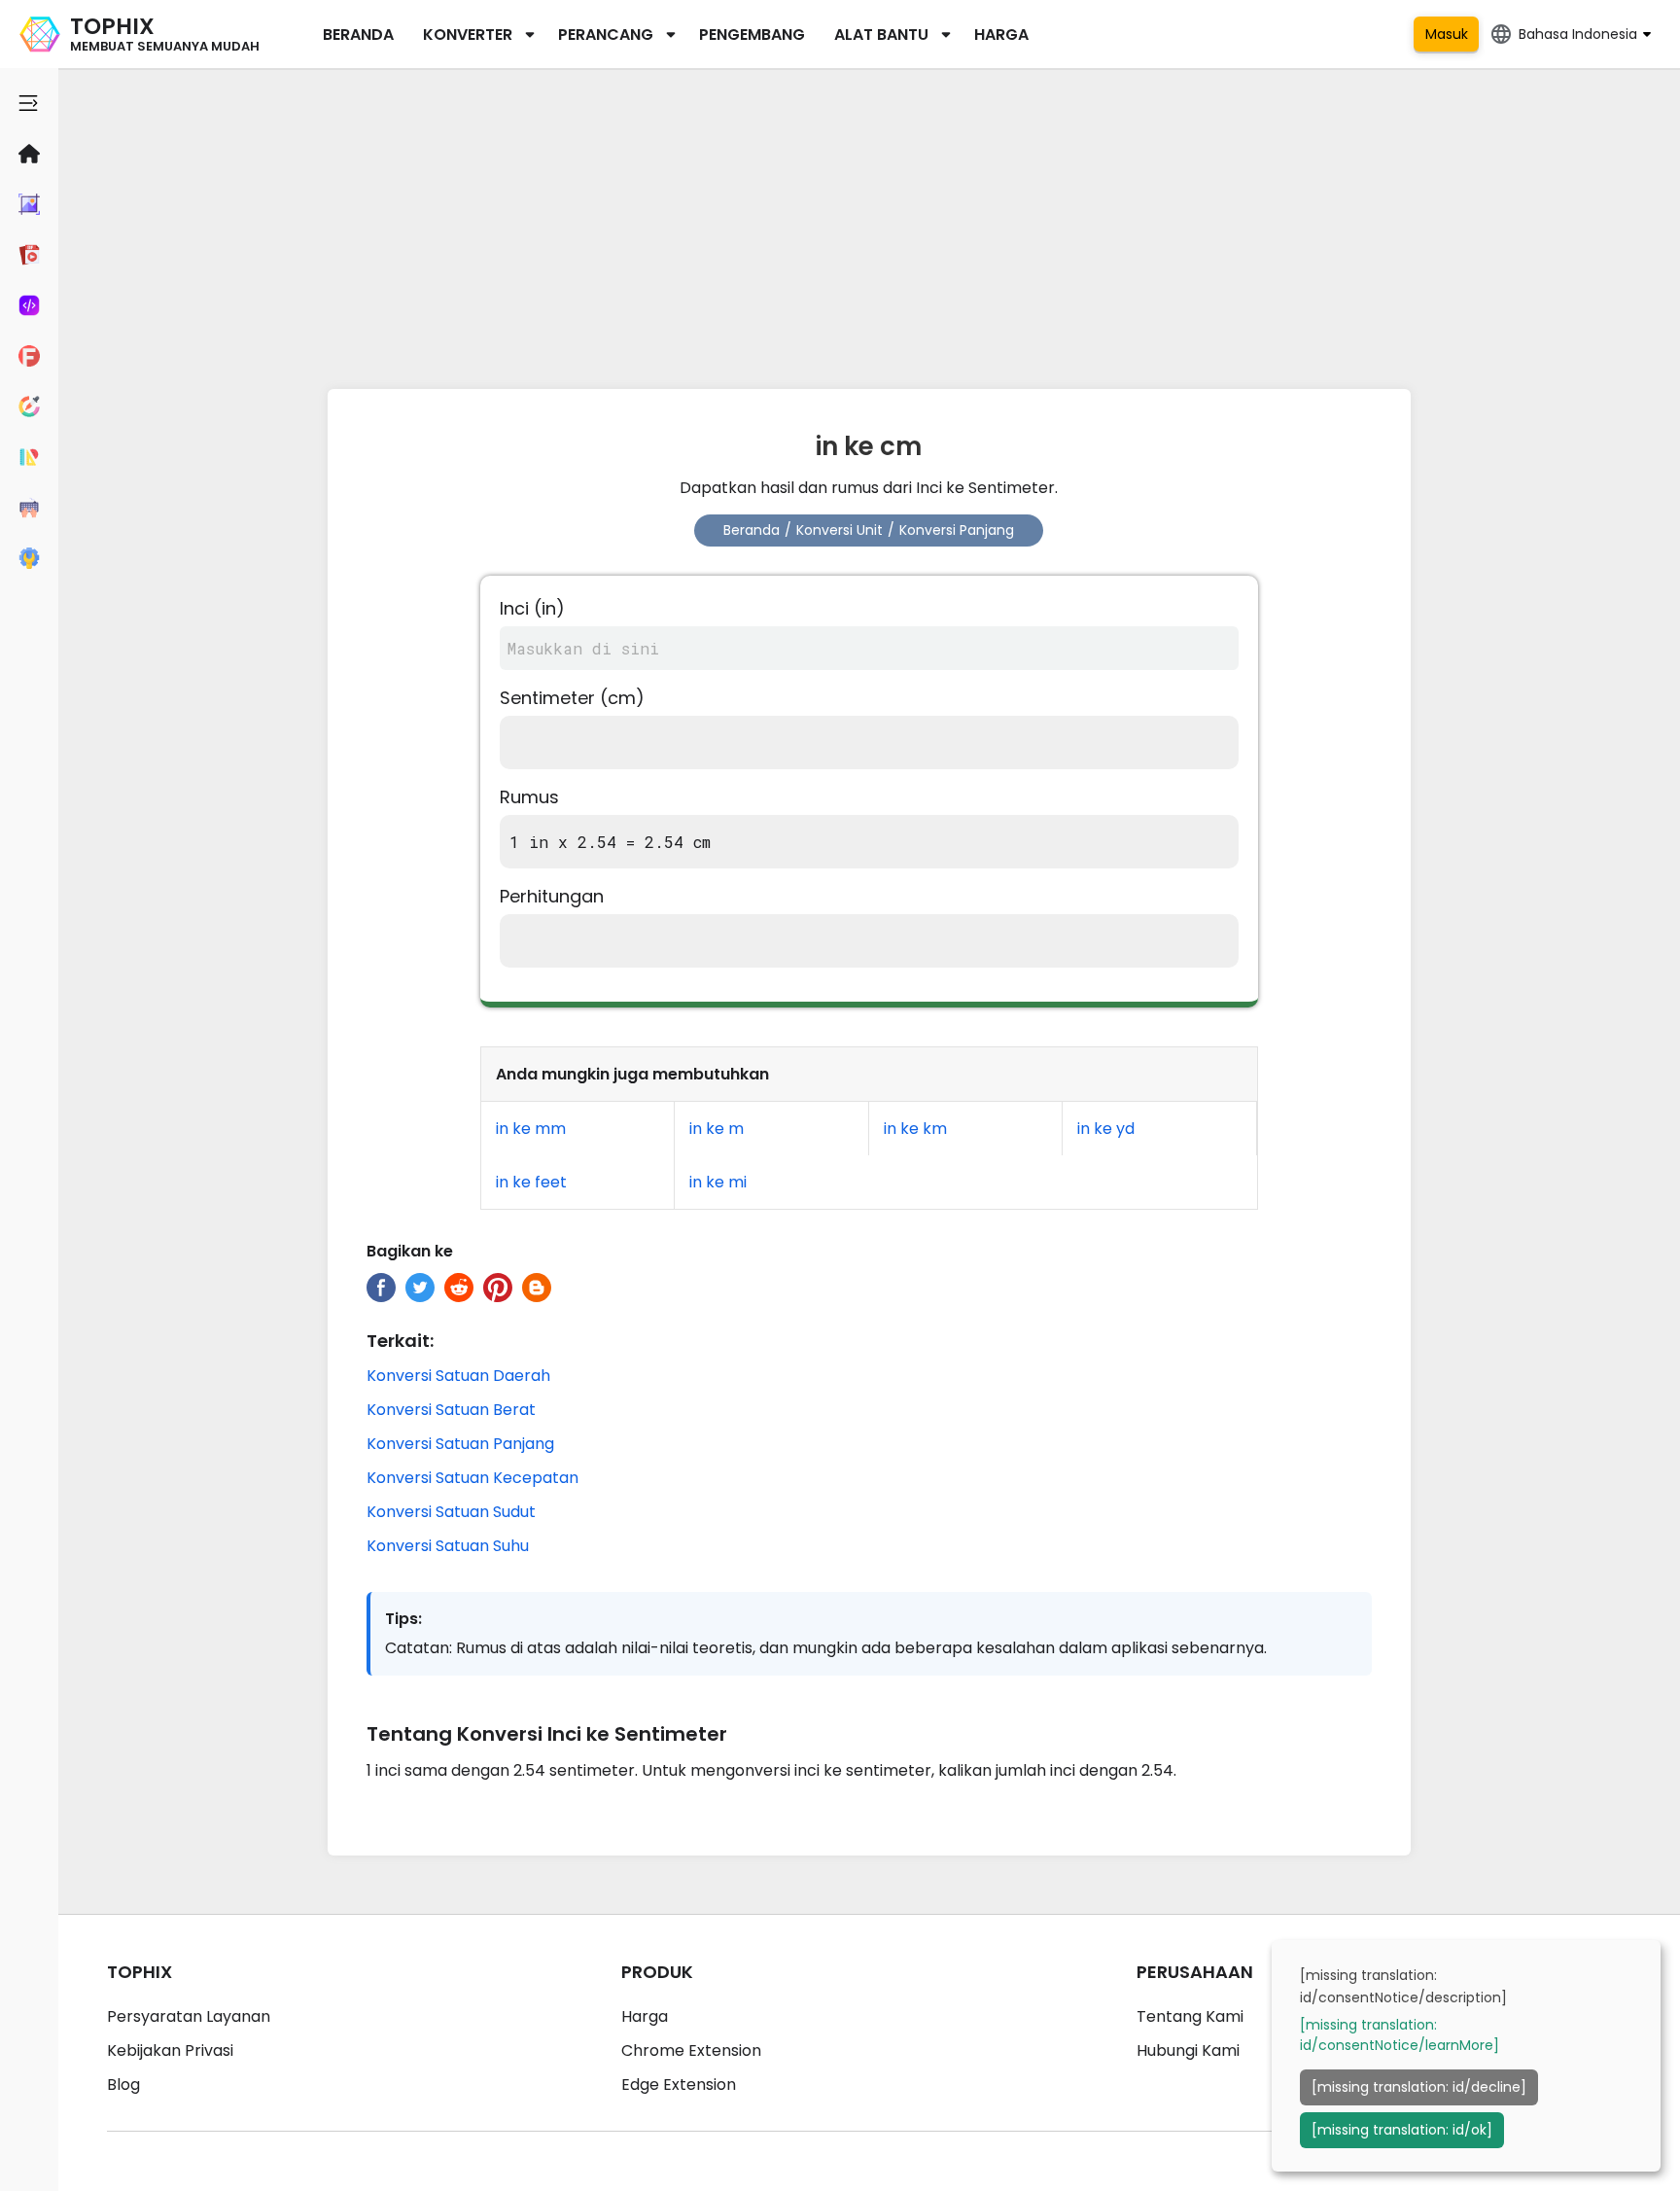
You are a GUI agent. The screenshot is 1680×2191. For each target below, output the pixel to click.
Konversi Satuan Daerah (458, 1376)
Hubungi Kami (1188, 2050)
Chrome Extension (691, 2050)
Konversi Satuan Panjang (460, 1444)
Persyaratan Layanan (189, 2016)
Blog (123, 2085)
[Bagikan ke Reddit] (459, 1288)
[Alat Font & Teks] (29, 356)
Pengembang (752, 35)
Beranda (358, 35)
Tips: (403, 1619)
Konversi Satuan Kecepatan (472, 1478)
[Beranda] (29, 154)
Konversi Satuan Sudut (451, 1512)
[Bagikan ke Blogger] (537, 1288)
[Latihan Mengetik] (29, 508)
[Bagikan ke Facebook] (381, 1288)
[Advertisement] (869, 224)
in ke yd (1106, 1129)
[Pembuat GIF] (29, 255)
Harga (1001, 35)
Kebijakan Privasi (170, 2050)
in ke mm (531, 1129)
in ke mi (718, 1182)
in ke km (915, 1129)
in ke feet (531, 1182)
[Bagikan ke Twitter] (420, 1288)
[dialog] (1466, 2056)
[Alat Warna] (29, 406)
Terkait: (400, 1341)
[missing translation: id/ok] (1402, 2130)
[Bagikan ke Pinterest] (498, 1288)
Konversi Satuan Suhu (448, 1546)
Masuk (1447, 34)
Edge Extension (679, 2085)
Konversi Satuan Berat (451, 1410)
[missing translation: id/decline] (1419, 2087)
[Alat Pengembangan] (29, 305)
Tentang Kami (1190, 2016)
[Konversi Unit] (29, 457)
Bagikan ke (410, 1251)
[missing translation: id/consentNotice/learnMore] (1400, 2035)
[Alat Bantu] (29, 558)
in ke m (717, 1129)
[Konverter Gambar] (29, 204)
